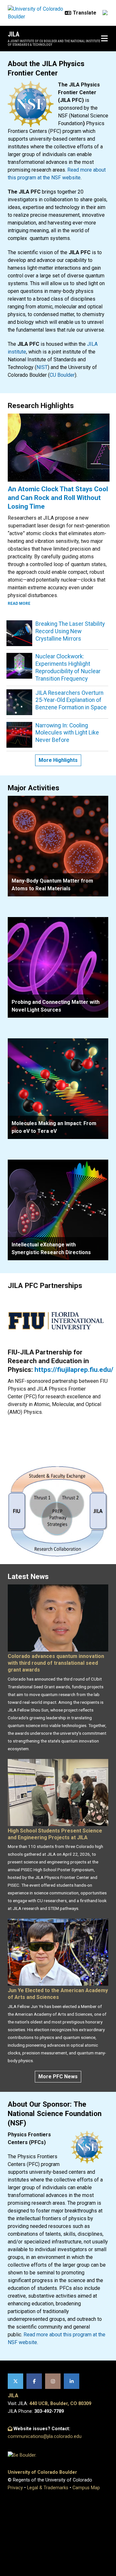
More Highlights (58, 760)
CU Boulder (62, 375)
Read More (19, 604)
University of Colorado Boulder (42, 2472)
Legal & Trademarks (48, 2488)
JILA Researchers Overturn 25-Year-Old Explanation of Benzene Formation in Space (71, 700)
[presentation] (58, 846)
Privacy (15, 2488)
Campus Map (86, 2488)
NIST (42, 367)
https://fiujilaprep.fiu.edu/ (74, 1370)
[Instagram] (53, 2381)
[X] (15, 2381)
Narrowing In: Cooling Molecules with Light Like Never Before (67, 733)
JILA (14, 34)
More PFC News (58, 2077)
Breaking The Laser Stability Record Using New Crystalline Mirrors (70, 631)
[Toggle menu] (104, 39)
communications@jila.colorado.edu (45, 2436)
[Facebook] (34, 2381)
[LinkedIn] (72, 2381)
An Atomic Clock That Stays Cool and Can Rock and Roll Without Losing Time (58, 498)
